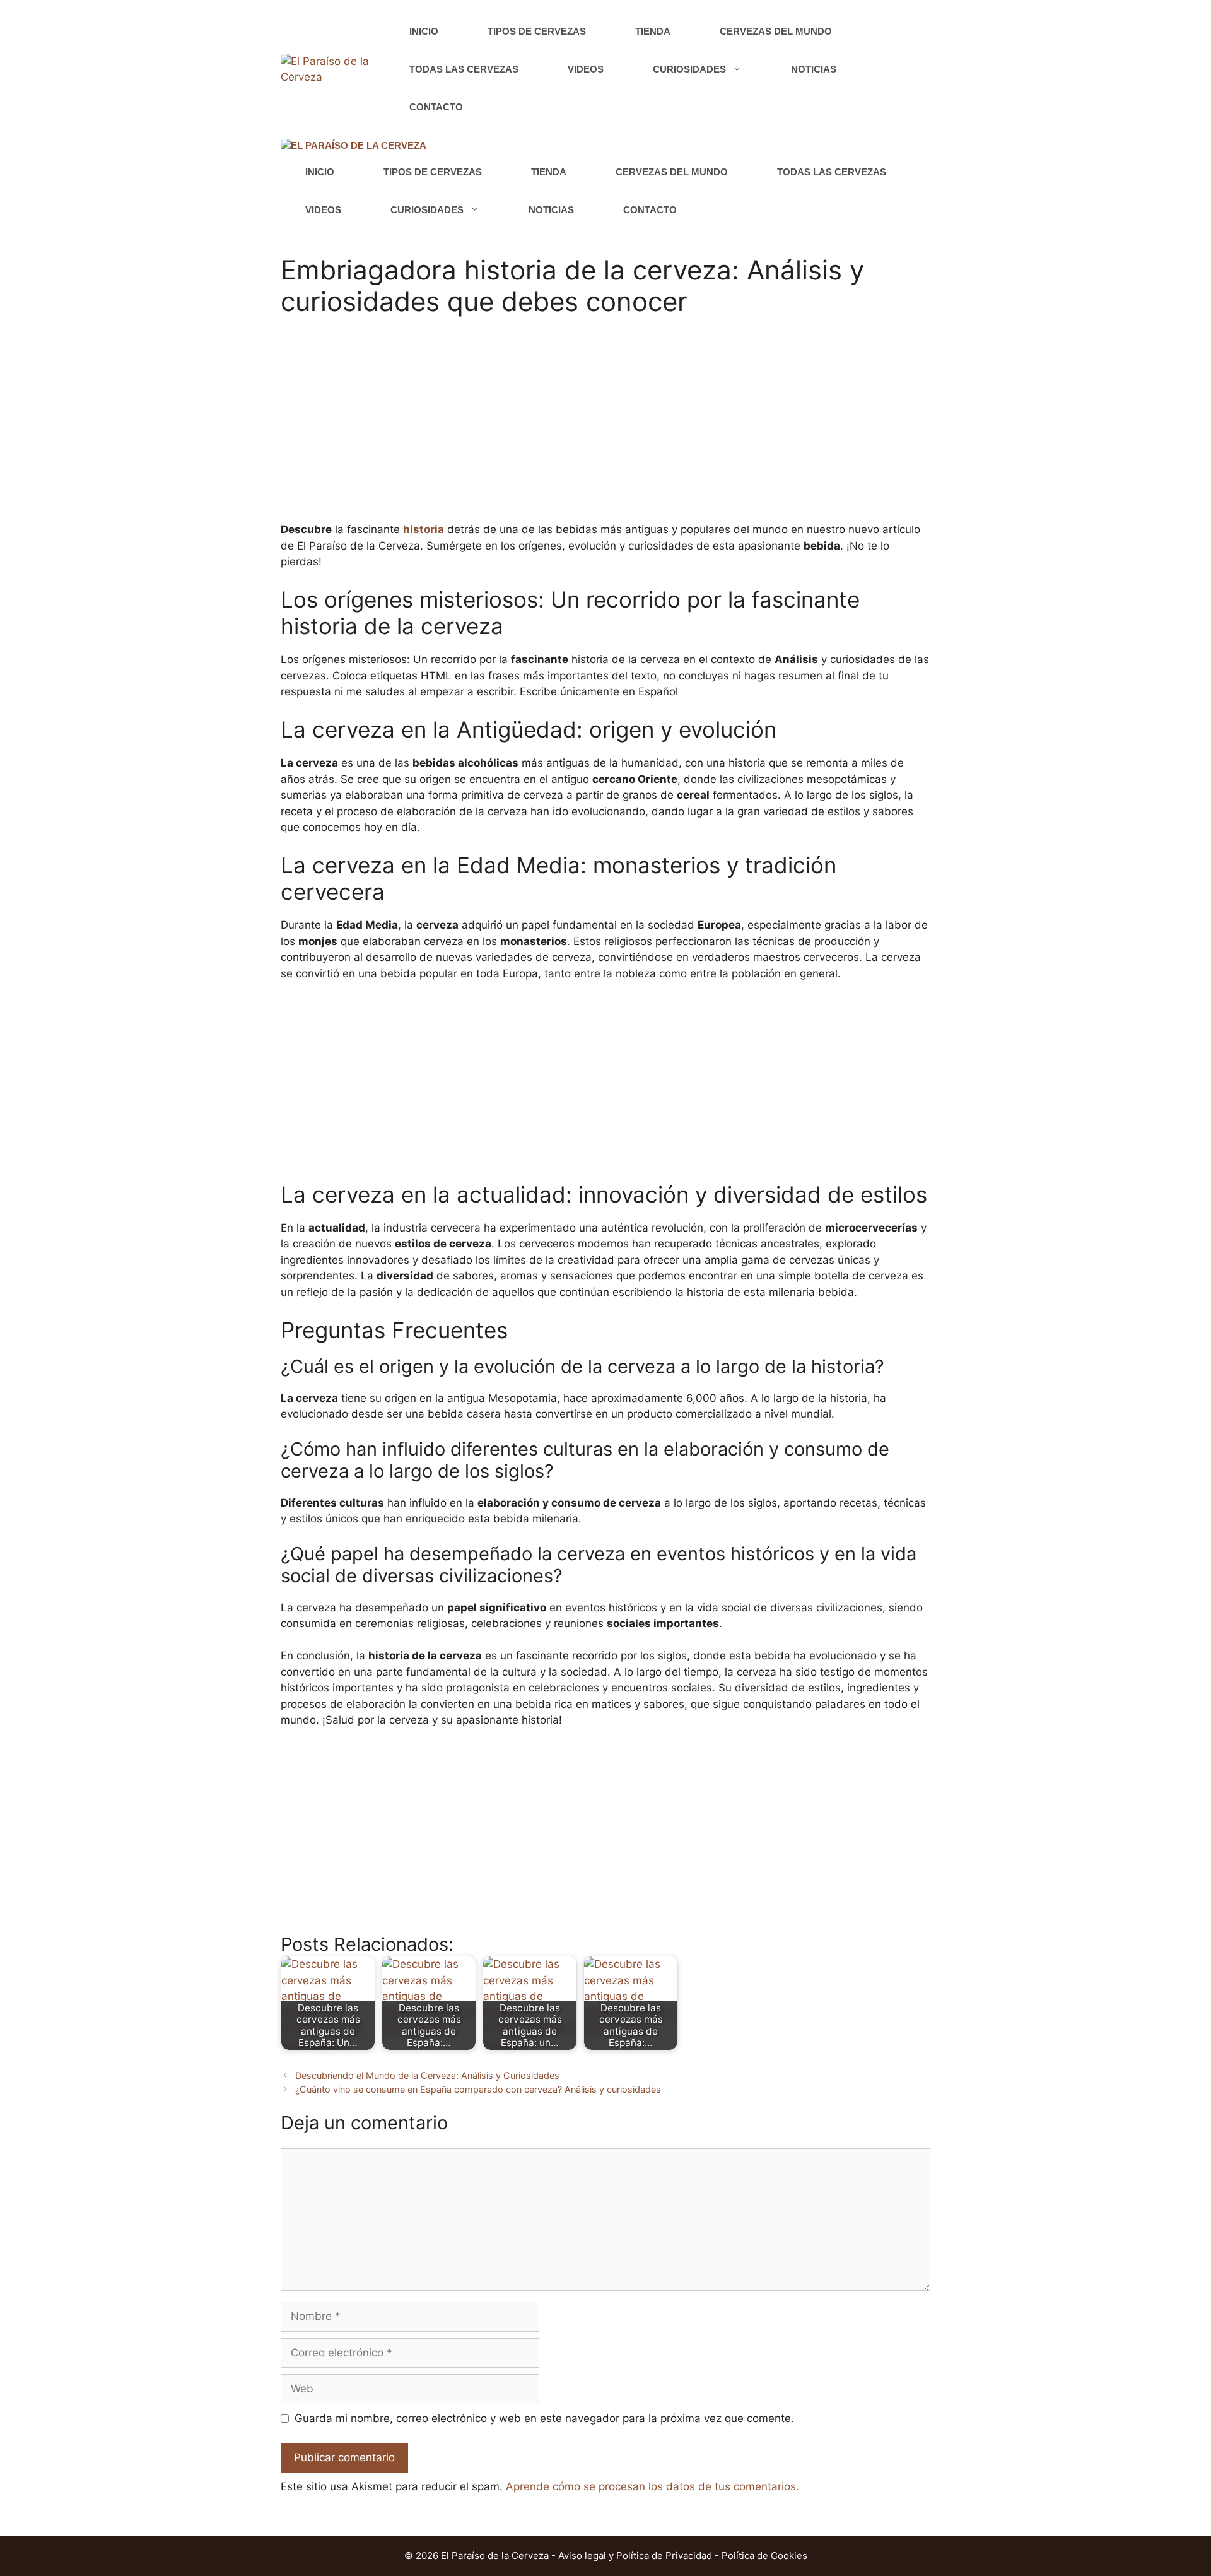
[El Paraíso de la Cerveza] (354, 146)
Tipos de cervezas (537, 31)
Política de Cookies (764, 2555)
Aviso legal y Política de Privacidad (635, 2555)
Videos (586, 69)
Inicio (424, 31)
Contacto (436, 107)
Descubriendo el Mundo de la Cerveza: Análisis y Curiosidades (427, 2075)
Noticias (814, 69)
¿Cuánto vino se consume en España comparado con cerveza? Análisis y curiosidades (478, 2089)
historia (424, 529)
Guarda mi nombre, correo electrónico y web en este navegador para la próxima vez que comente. (544, 2418)
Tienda (653, 31)
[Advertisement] (605, 427)
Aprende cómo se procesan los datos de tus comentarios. (652, 2486)
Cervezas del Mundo (776, 31)
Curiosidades (689, 69)
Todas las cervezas (464, 69)
